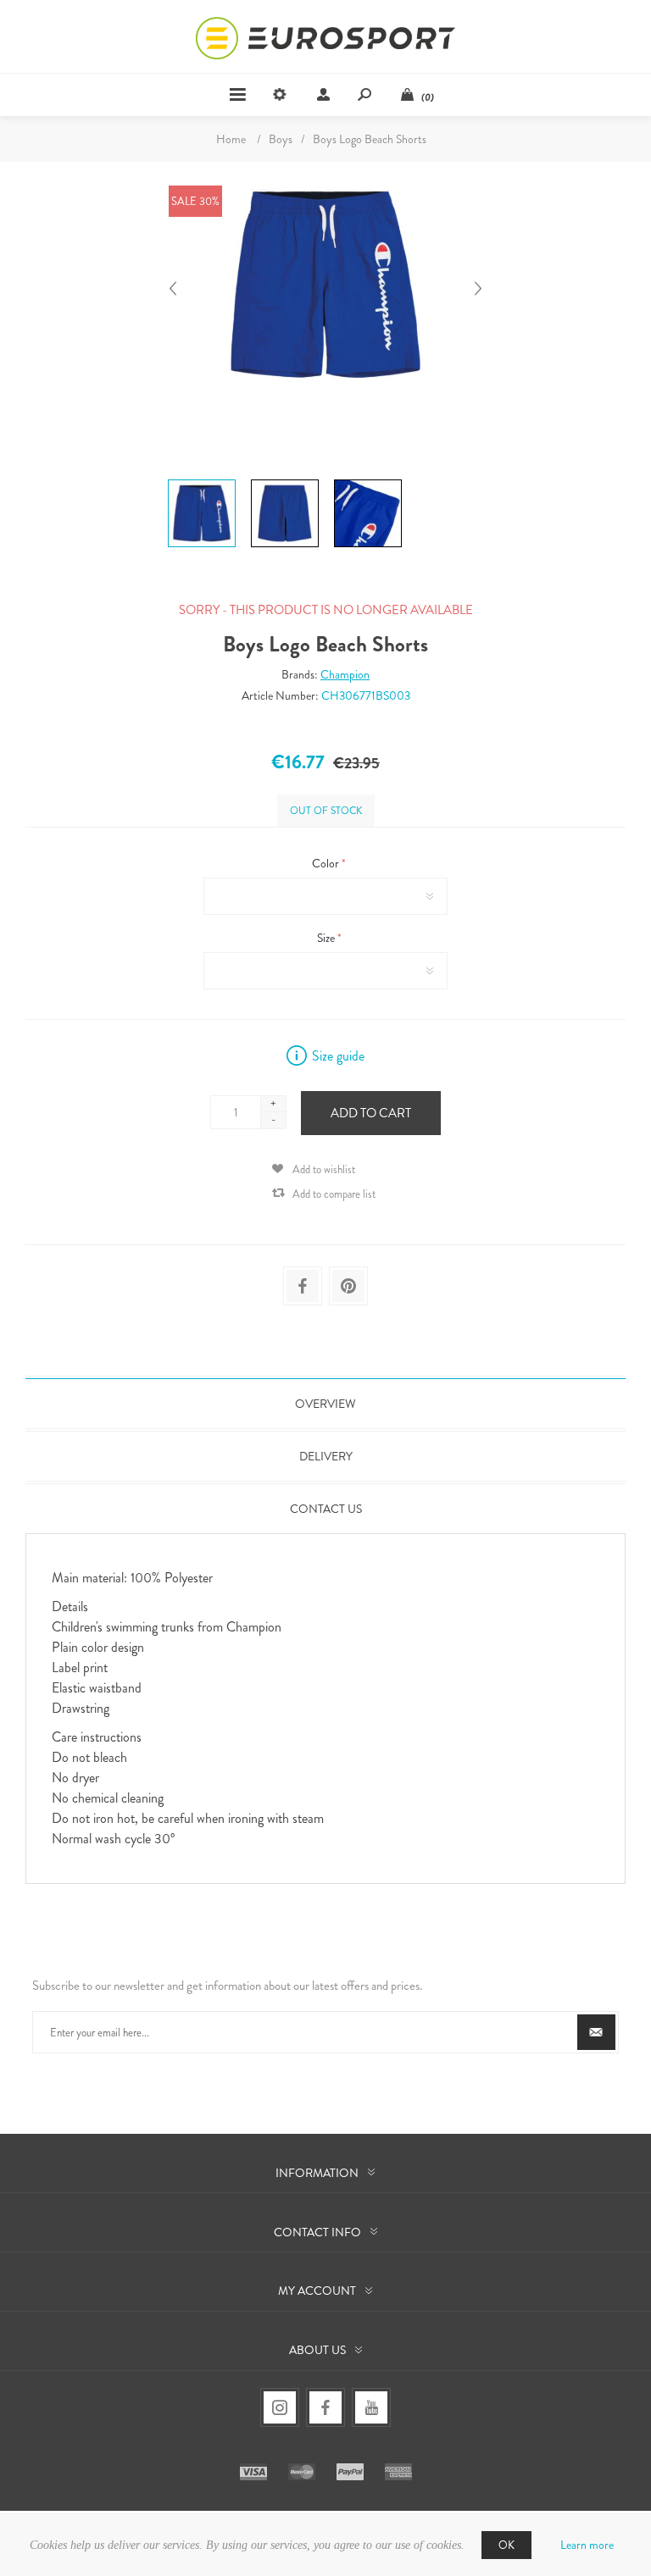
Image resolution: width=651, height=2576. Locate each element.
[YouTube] (371, 2407)
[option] (202, 482)
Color (327, 863)
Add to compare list (334, 1194)
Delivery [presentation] (326, 1456)
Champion (345, 674)
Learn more (587, 2545)
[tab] (325, 1404)
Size (327, 938)
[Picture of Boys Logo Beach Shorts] (202, 479)
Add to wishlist (324, 1169)
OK (506, 2545)
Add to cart (371, 1113)
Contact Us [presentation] (326, 1509)
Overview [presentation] (325, 1404)
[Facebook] (325, 2407)
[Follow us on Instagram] (280, 2407)
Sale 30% (195, 201)
